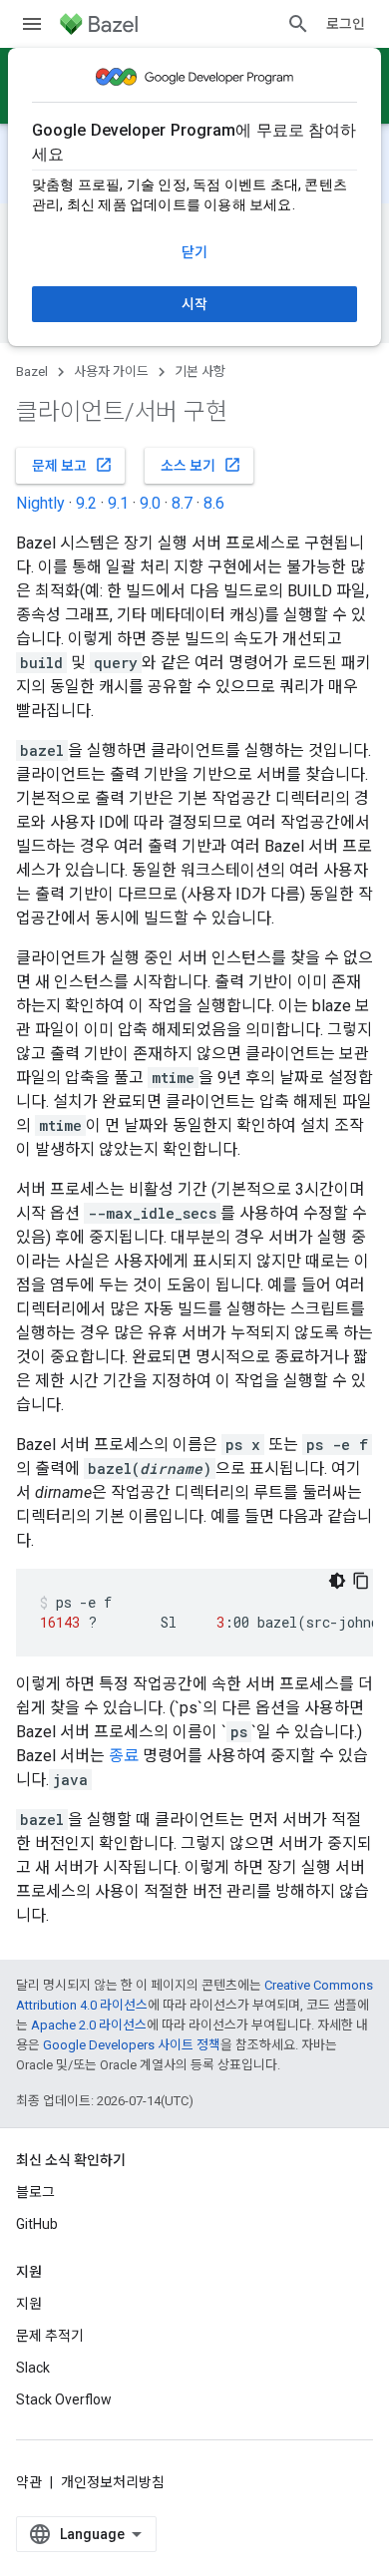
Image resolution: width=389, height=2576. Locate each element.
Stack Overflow (64, 2399)
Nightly (40, 503)
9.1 (118, 503)
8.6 (214, 503)
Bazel (32, 371)
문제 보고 (72, 465)
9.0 (150, 503)
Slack (33, 2368)
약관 (29, 2482)
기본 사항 (200, 371)
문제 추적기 (50, 2336)
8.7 (182, 503)
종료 (124, 1756)
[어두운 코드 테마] (337, 1581)
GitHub (37, 2224)
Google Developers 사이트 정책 (132, 2045)
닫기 (194, 252)
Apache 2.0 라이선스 (89, 2025)
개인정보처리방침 (113, 2482)
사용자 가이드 (111, 371)
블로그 (35, 2192)
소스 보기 (201, 465)
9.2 (86, 503)
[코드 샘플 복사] (361, 1581)
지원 (29, 2304)
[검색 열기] (298, 24)
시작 (194, 304)
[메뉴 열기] (32, 24)
